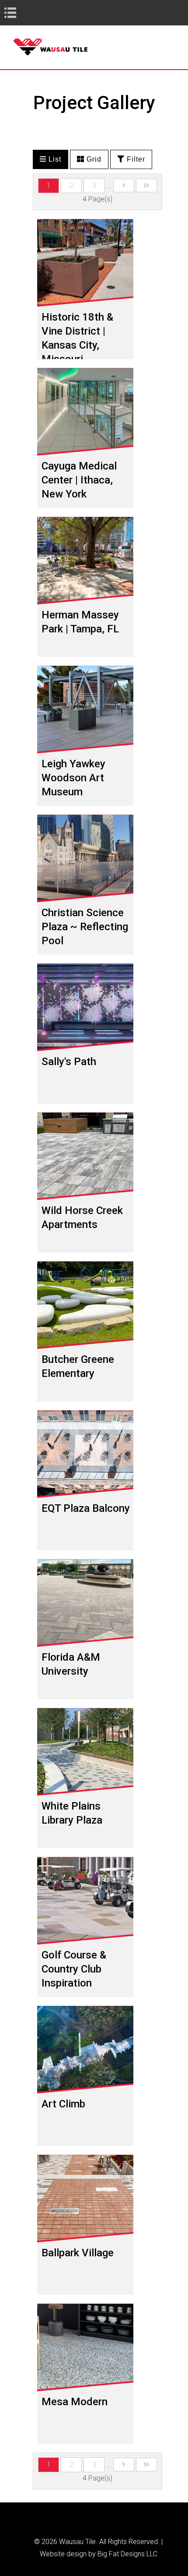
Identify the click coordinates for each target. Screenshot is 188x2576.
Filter (135, 159)
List (54, 159)
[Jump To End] (146, 185)
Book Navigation (26, 12)
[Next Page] (124, 185)
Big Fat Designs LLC (127, 2554)
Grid (93, 159)
